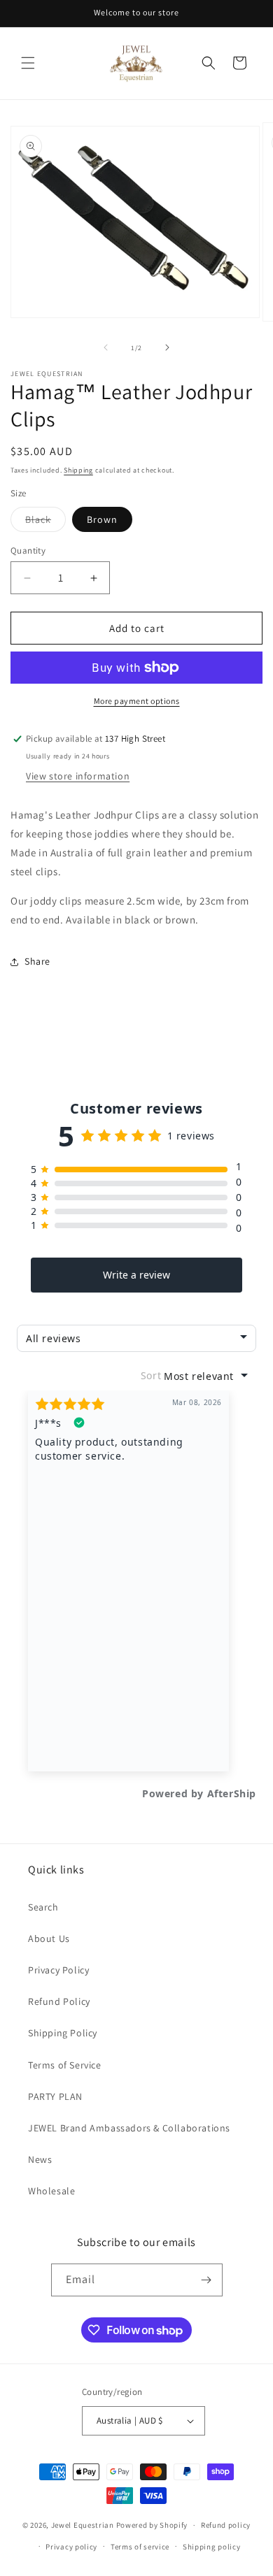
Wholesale (51, 2191)
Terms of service (140, 2547)
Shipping (78, 470)
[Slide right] (167, 347)
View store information (78, 776)
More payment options (137, 701)
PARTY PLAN (55, 2096)
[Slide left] (106, 347)
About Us (49, 1938)
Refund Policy (59, 2001)
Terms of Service (65, 2065)
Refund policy (226, 2525)
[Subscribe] (206, 2280)
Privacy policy (71, 2547)
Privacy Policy (58, 1970)
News (40, 2159)
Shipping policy (212, 2547)
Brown (102, 519)
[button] (28, 63)
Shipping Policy (63, 2033)
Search (43, 1907)
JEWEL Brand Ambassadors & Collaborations (129, 2128)
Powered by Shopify (152, 2525)
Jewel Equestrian (84, 2525)
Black (45, 522)
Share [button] (37, 961)
